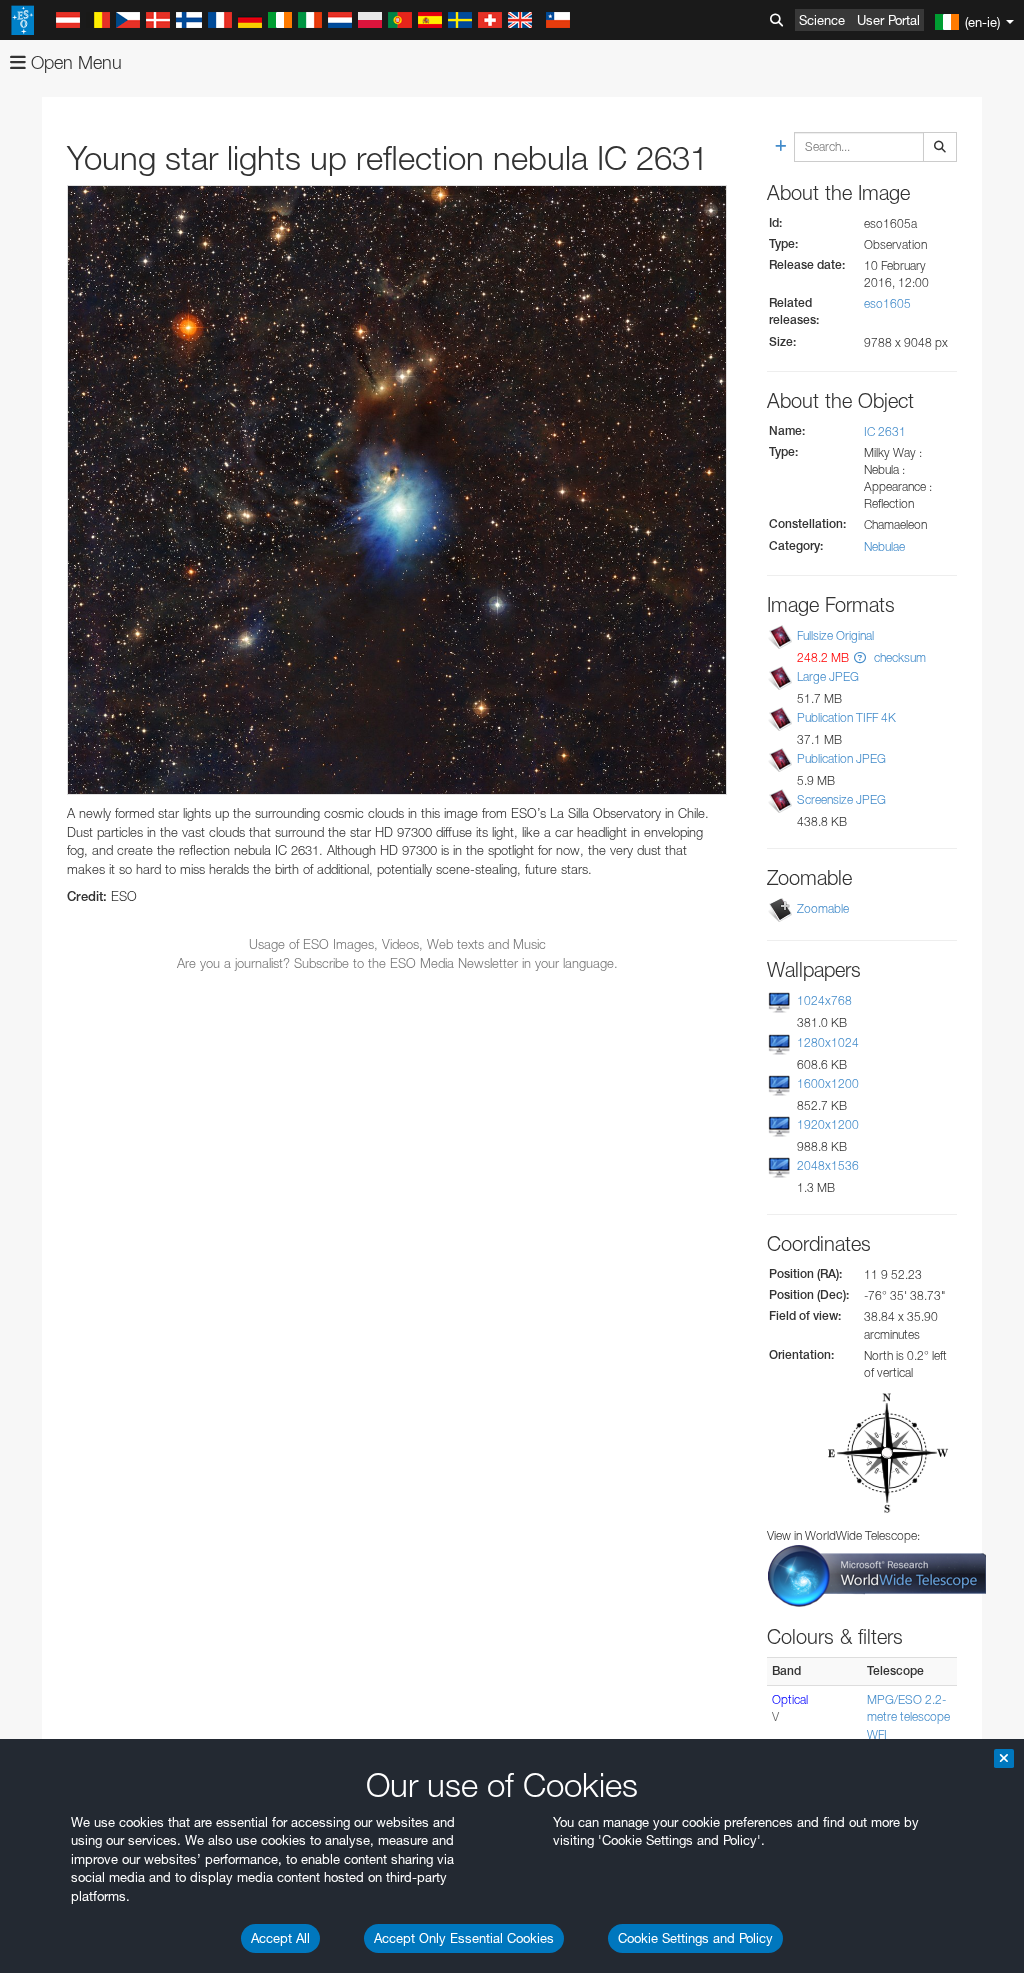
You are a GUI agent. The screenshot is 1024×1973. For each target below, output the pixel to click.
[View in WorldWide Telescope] (877, 1574)
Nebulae (884, 546)
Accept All (280, 1938)
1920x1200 (828, 1124)
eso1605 (887, 303)
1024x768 (824, 1000)
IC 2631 (885, 431)
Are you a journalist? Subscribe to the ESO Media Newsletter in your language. (397, 963)
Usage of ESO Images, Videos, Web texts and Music (397, 944)
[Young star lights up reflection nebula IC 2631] (397, 490)
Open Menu (74, 62)
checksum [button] (898, 657)
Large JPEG (828, 676)
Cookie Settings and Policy (695, 1938)
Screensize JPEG (841, 799)
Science (822, 20)
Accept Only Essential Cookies (464, 1938)
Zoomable (823, 908)
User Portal (888, 20)
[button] (860, 657)
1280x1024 (828, 1042)
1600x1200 (828, 1083)
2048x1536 (828, 1165)
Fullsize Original (835, 635)
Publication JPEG (841, 758)
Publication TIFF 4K (846, 717)
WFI (877, 1734)
